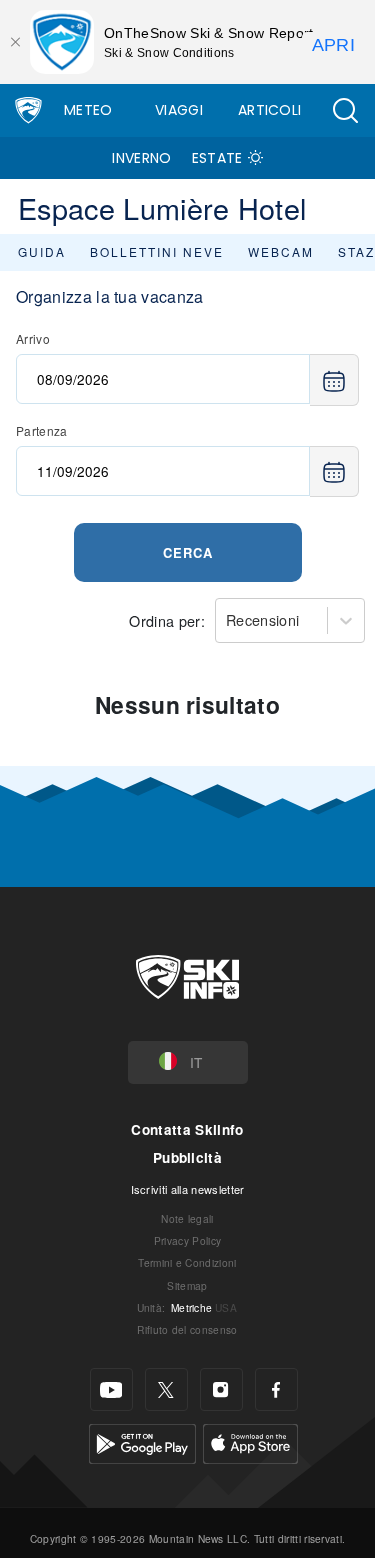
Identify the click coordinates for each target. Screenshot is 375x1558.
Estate (217, 158)
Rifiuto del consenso (187, 1329)
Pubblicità (187, 1157)
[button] (345, 110)
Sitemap (187, 1285)
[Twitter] (166, 1389)
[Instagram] (221, 1389)
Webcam (281, 251)
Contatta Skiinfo (187, 1129)
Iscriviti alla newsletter (188, 1189)
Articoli (270, 110)
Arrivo (33, 338)
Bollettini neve (157, 251)
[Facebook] (276, 1389)
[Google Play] (142, 1441)
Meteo (88, 110)
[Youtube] (111, 1389)
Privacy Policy (187, 1240)
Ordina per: (167, 620)
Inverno (141, 158)
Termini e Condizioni (187, 1262)
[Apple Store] (250, 1441)
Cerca (188, 552)
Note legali (187, 1218)
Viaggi (179, 110)
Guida (42, 251)
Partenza (42, 430)
